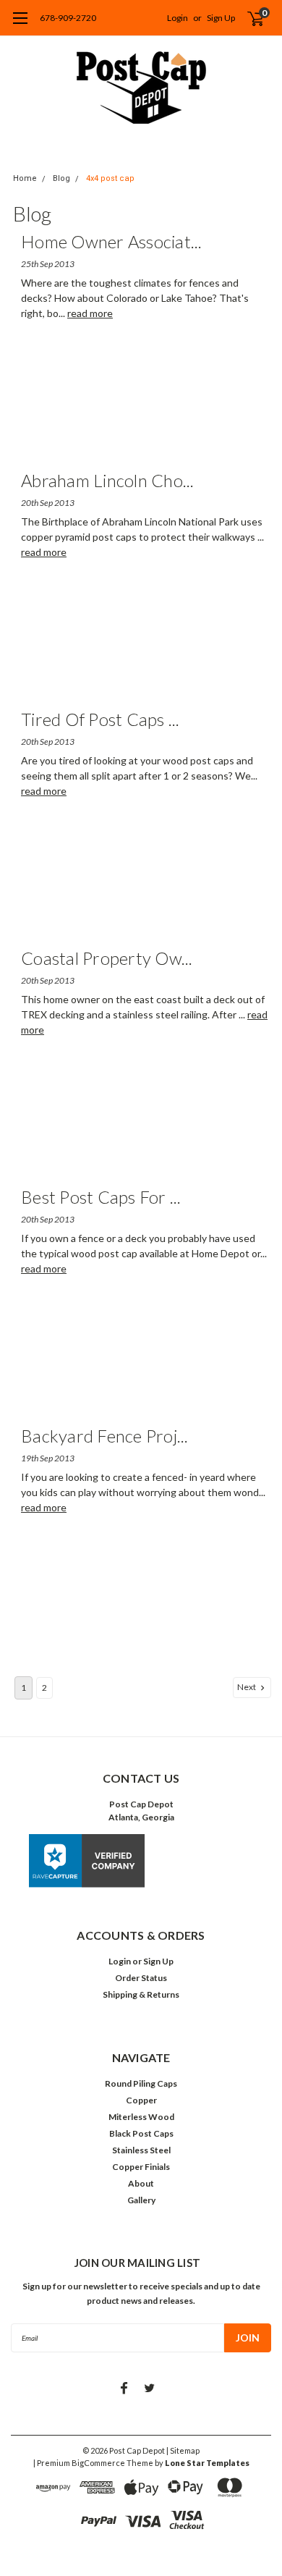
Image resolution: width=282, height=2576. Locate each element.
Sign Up (221, 18)
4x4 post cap (110, 178)
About (141, 2183)
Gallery (141, 2200)
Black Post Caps (141, 2133)
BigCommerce (98, 2463)
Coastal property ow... (107, 958)
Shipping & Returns (141, 1994)
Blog (61, 178)
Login (178, 18)
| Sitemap (183, 2450)
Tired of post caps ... (101, 719)
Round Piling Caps (141, 2083)
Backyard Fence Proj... (105, 1436)
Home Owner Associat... (112, 241)
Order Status (141, 1978)
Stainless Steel (141, 2150)
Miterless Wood (141, 2117)
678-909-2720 (68, 18)
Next (247, 1687)
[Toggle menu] (20, 25)
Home (25, 178)
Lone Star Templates (207, 2463)
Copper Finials (141, 2167)
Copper (141, 2100)
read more (90, 313)
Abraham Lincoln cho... (108, 480)
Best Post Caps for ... (101, 1197)
